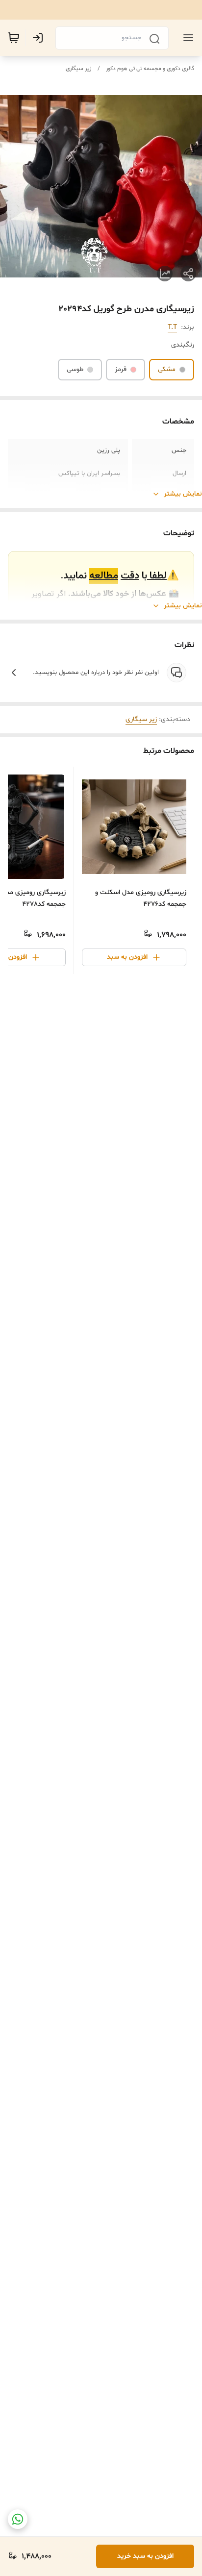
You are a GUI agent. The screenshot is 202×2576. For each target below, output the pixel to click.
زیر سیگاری (79, 69)
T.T (172, 327)
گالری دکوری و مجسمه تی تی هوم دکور (150, 69)
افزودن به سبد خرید (145, 2556)
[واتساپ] (18, 2519)
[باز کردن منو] (186, 38)
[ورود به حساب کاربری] (40, 38)
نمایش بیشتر (183, 494)
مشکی (167, 369)
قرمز (121, 369)
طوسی (75, 369)
